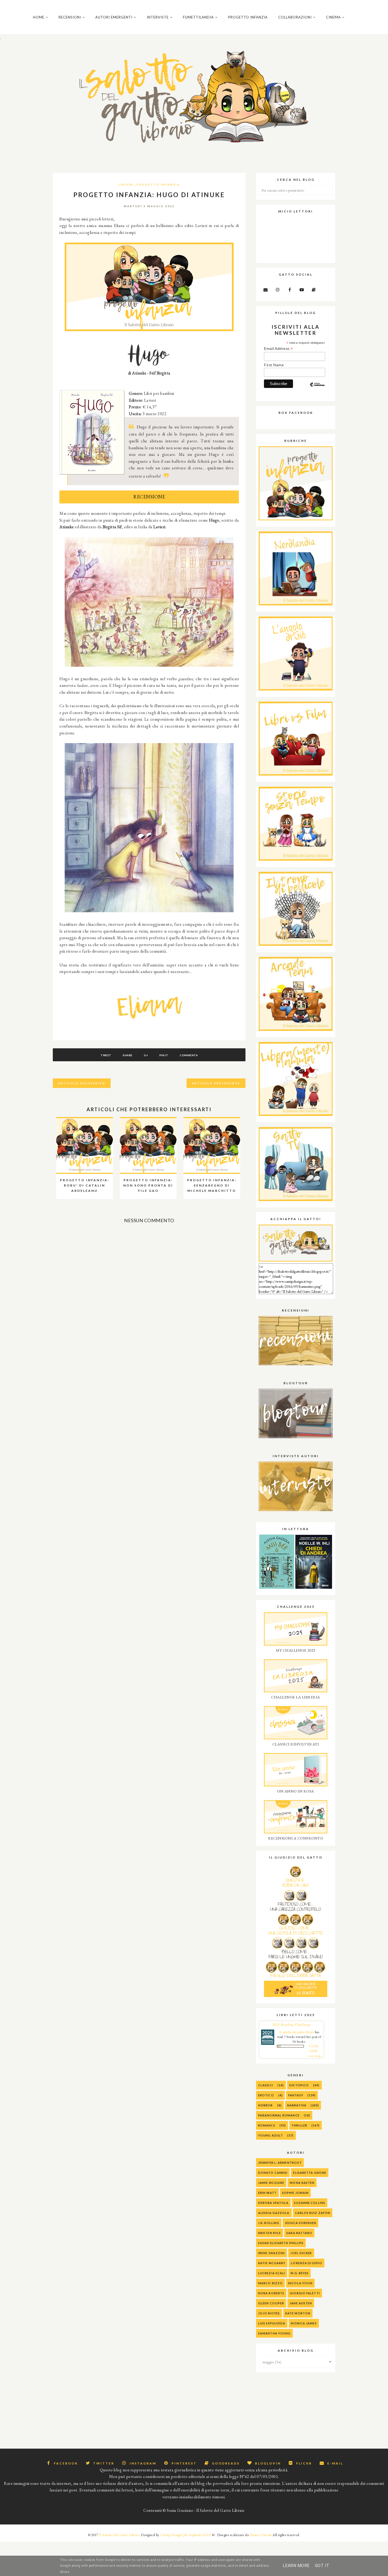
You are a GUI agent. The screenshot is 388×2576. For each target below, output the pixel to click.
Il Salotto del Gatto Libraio (119, 2535)
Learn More (296, 2566)
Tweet (106, 1055)
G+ (146, 1055)
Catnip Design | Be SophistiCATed (186, 2535)
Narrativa (297, 2105)
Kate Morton (298, 2313)
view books (315, 2056)
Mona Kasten (302, 2183)
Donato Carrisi (273, 2173)
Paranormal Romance (279, 2115)
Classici (266, 2085)
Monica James (304, 2323)
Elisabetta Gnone (310, 2173)
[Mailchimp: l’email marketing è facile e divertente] (317, 389)
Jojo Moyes (269, 2313)
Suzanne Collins (310, 2203)
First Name (274, 365)
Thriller (299, 2125)
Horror (266, 2105)
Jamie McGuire (271, 2183)
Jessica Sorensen (301, 2223)
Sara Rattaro (299, 2233)
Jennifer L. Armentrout (280, 2163)
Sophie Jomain (295, 2193)
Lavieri (126, 184)
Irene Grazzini (271, 2253)
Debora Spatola (273, 2203)
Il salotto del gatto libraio (297, 2032)
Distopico (299, 2085)
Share (128, 1055)
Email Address (278, 349)
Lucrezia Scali (272, 2273)
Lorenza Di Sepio (307, 2263)
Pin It (164, 1055)
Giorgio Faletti (305, 2293)
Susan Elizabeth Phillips (281, 2243)
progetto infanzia (158, 184)
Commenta (189, 1055)
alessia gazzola (274, 2213)
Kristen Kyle (269, 2233)
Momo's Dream (261, 2535)
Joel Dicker (301, 2253)
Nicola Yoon (300, 2283)
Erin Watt (267, 2193)
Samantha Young (274, 2333)
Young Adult (271, 2135)
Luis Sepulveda (272, 2323)
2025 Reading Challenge (292, 2024)
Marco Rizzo (270, 2283)
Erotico (266, 2095)
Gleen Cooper (271, 2303)
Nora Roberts (271, 2293)
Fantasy (296, 2095)
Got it (322, 2566)
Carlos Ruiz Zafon (313, 2213)
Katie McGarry (272, 2263)
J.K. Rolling (269, 2223)
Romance (267, 2125)
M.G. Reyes (300, 2273)
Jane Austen (301, 2303)
